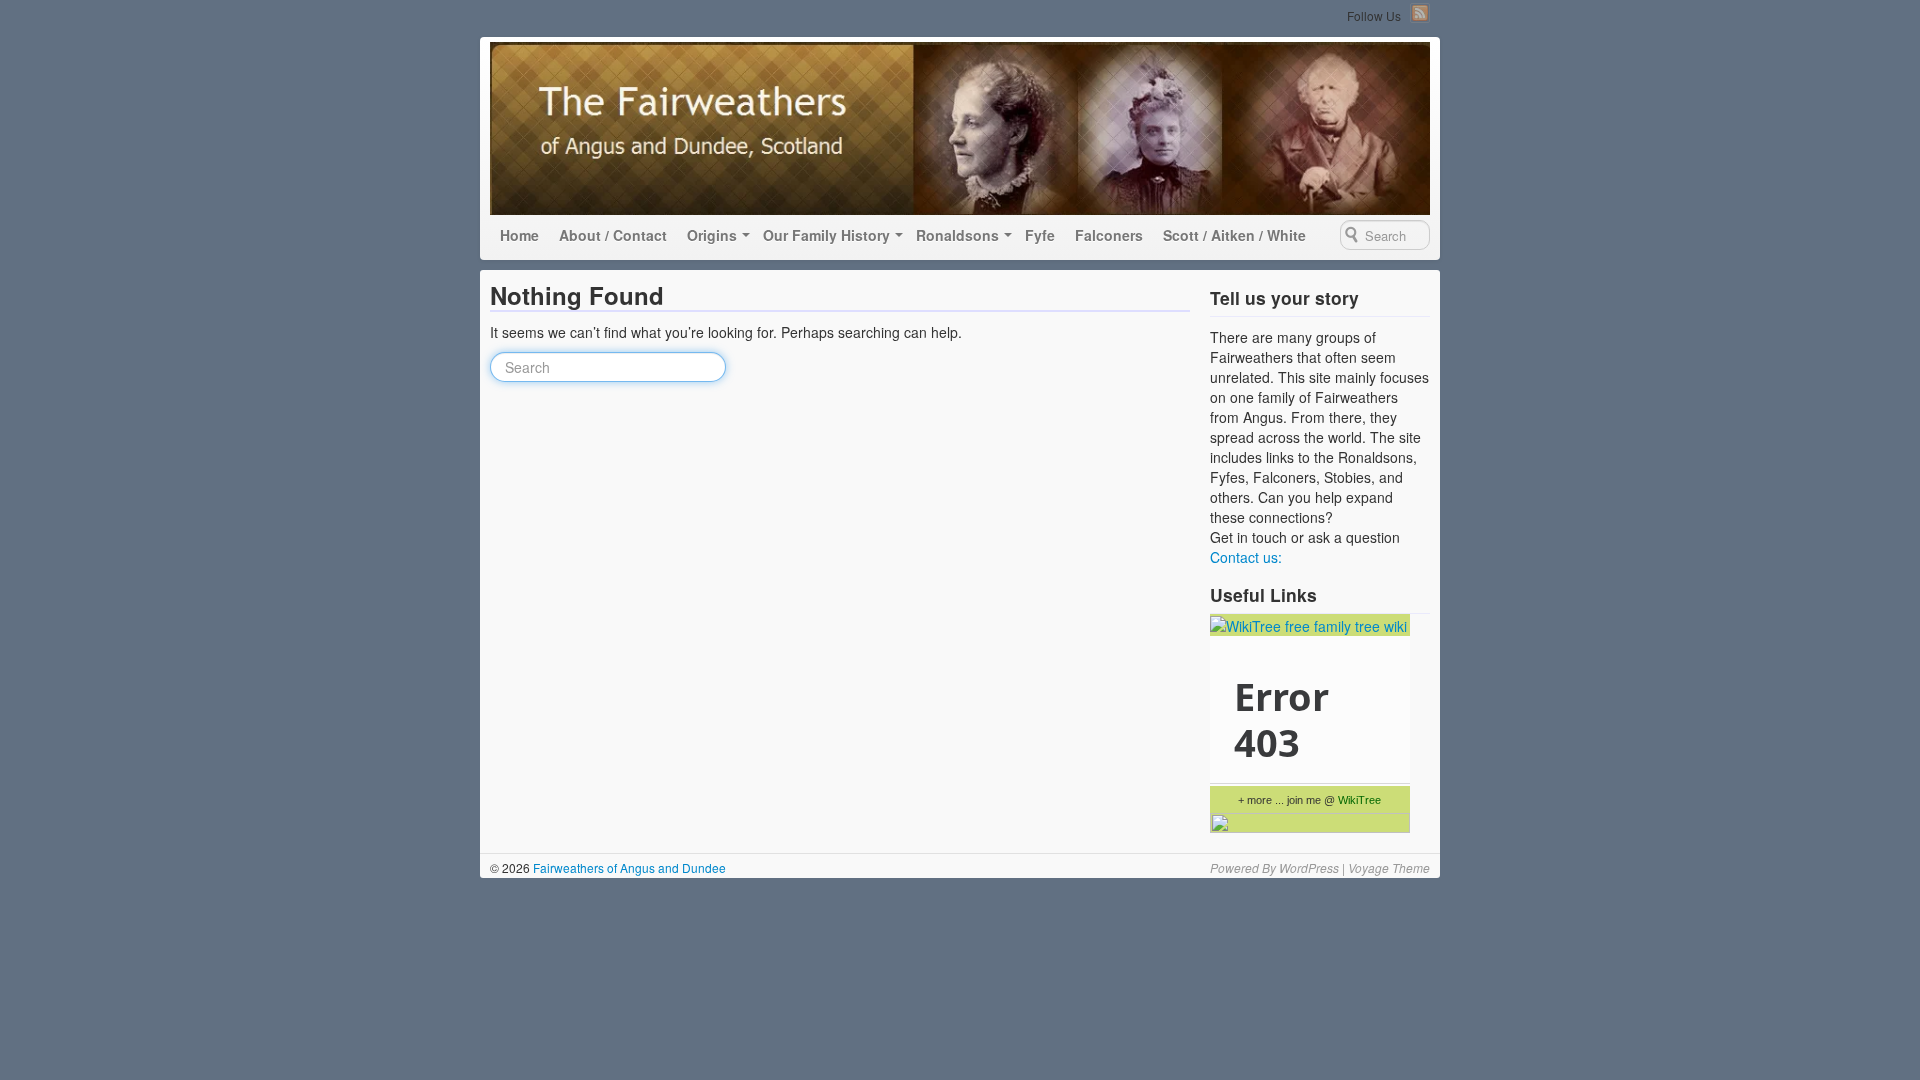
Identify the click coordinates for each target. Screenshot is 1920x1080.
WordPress (1309, 867)
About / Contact (613, 235)
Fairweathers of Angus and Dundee (628, 867)
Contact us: (1246, 557)
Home (519, 235)
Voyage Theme (1389, 867)
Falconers (1109, 235)
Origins (712, 235)
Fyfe (1040, 235)
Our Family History (826, 235)
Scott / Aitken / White (1234, 235)
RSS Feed (1420, 13)
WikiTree (1359, 800)
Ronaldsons (957, 235)
